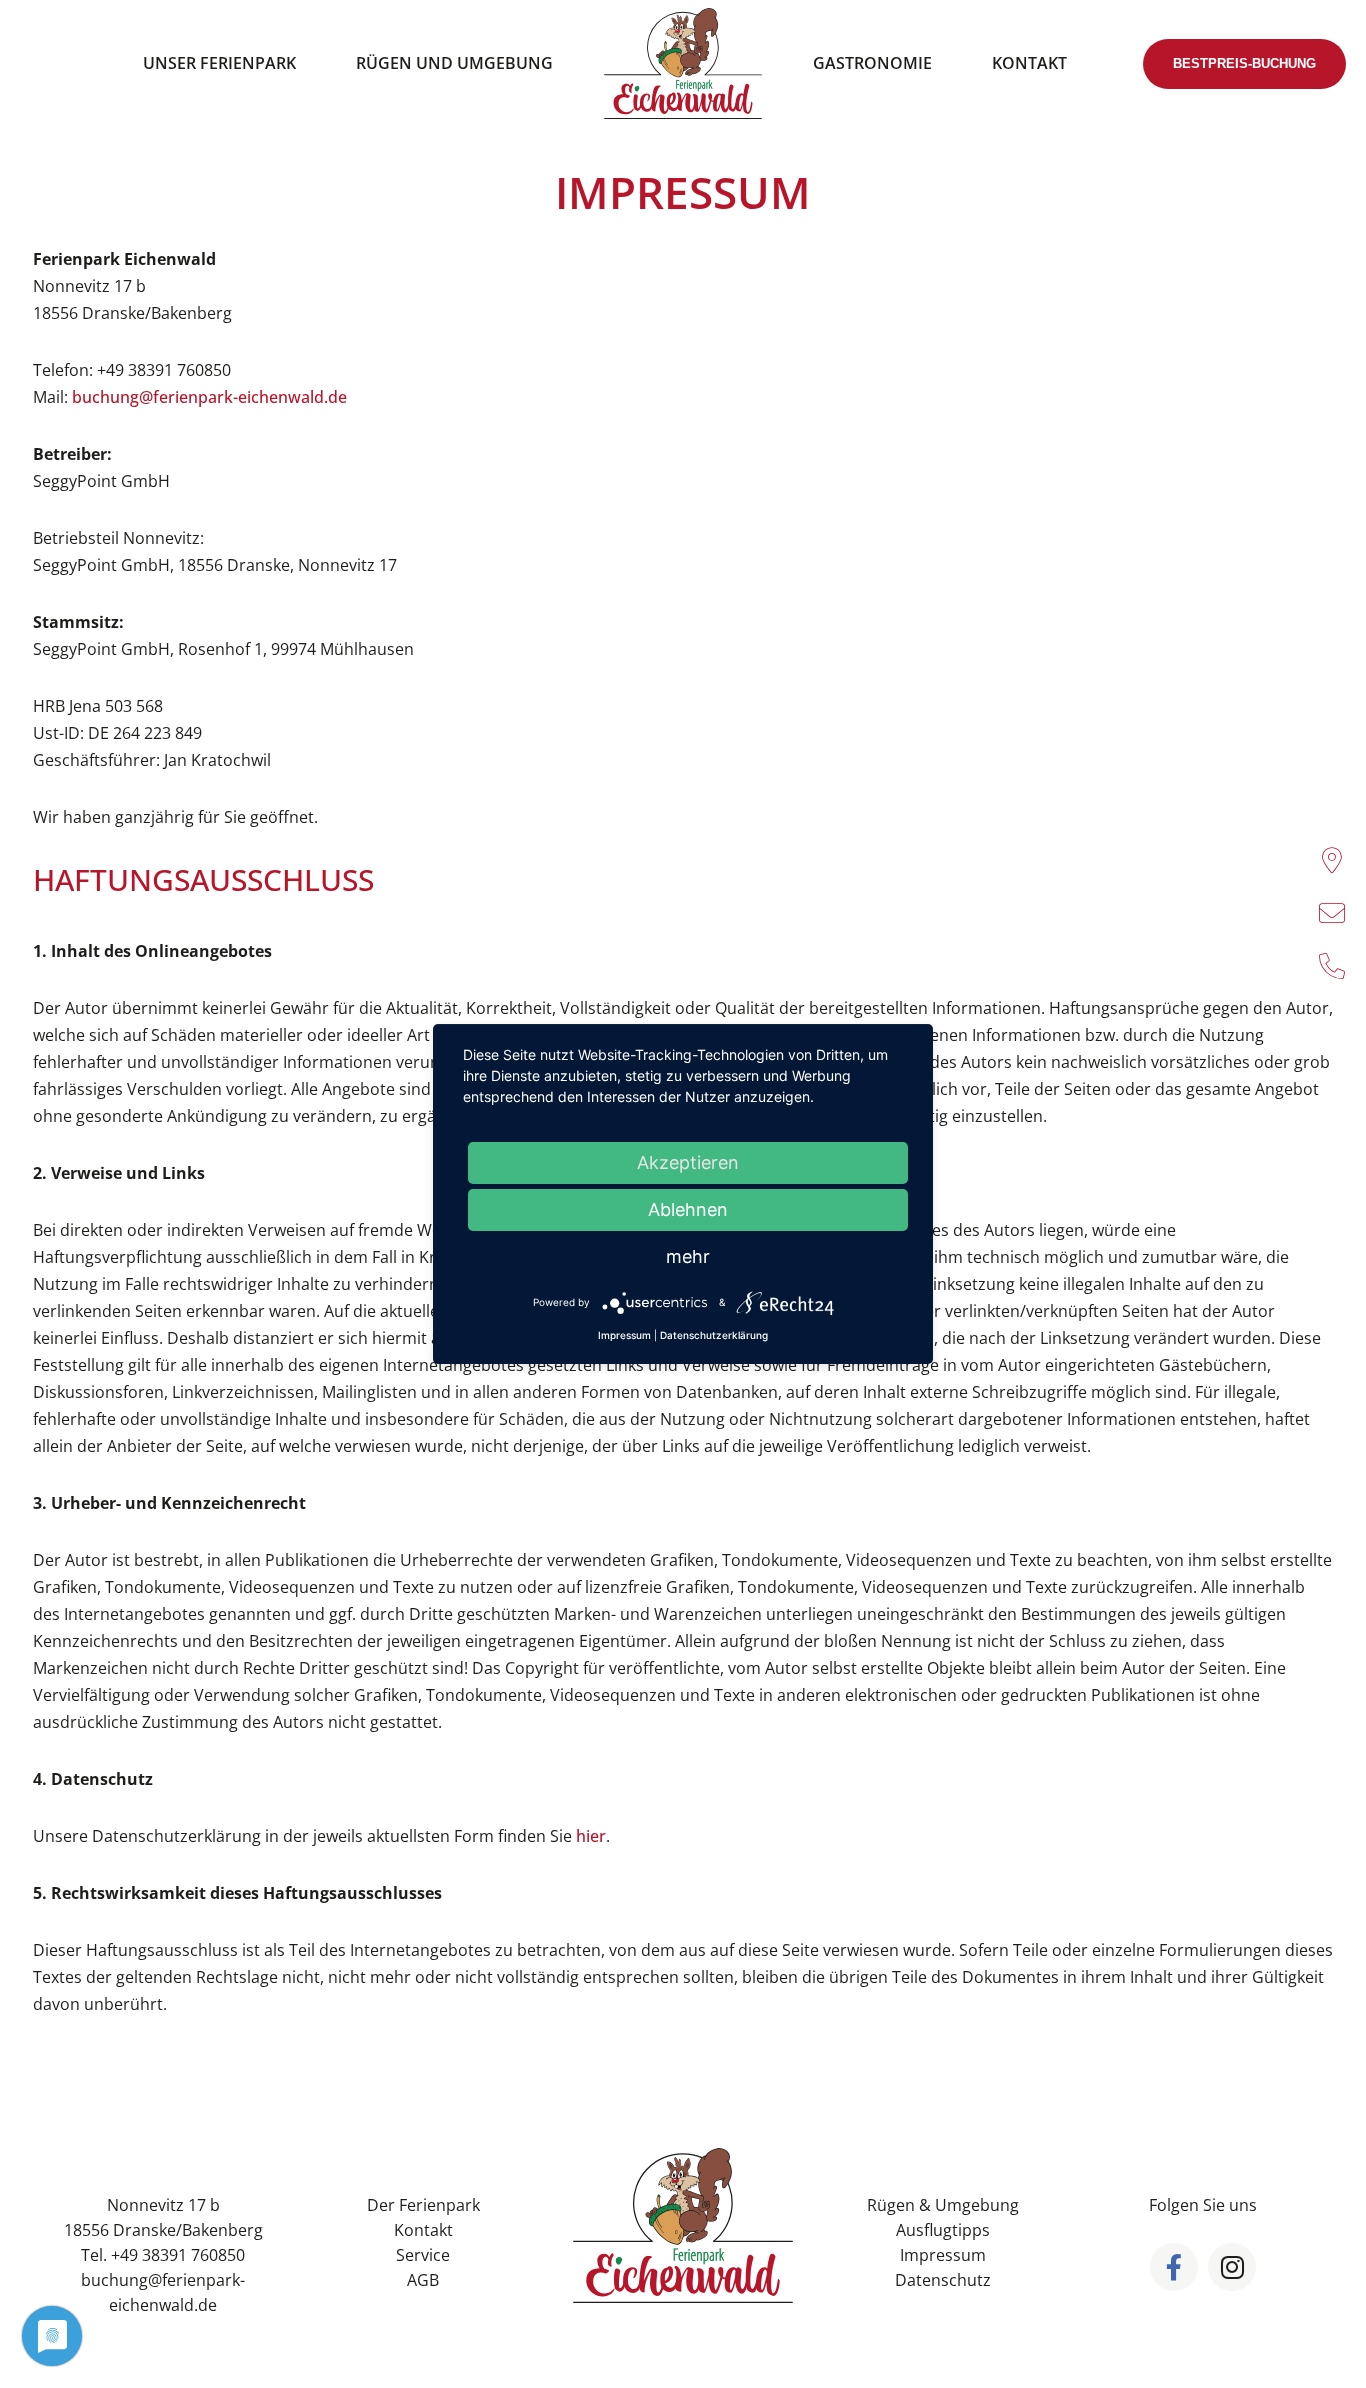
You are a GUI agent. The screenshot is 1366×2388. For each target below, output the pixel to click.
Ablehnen (688, 1209)
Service (423, 2255)
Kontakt (1029, 63)
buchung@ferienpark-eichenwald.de (209, 397)
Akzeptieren (688, 1162)
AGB (423, 2280)
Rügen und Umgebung (454, 63)
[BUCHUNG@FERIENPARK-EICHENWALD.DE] (1332, 913)
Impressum (943, 2255)
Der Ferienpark (423, 2205)
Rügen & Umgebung (943, 2205)
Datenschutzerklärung (714, 1335)
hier (591, 1836)
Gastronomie (872, 63)
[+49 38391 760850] (1332, 966)
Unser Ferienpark (219, 63)
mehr (688, 1256)
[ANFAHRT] (1332, 860)
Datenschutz (943, 2280)
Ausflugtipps (943, 2230)
